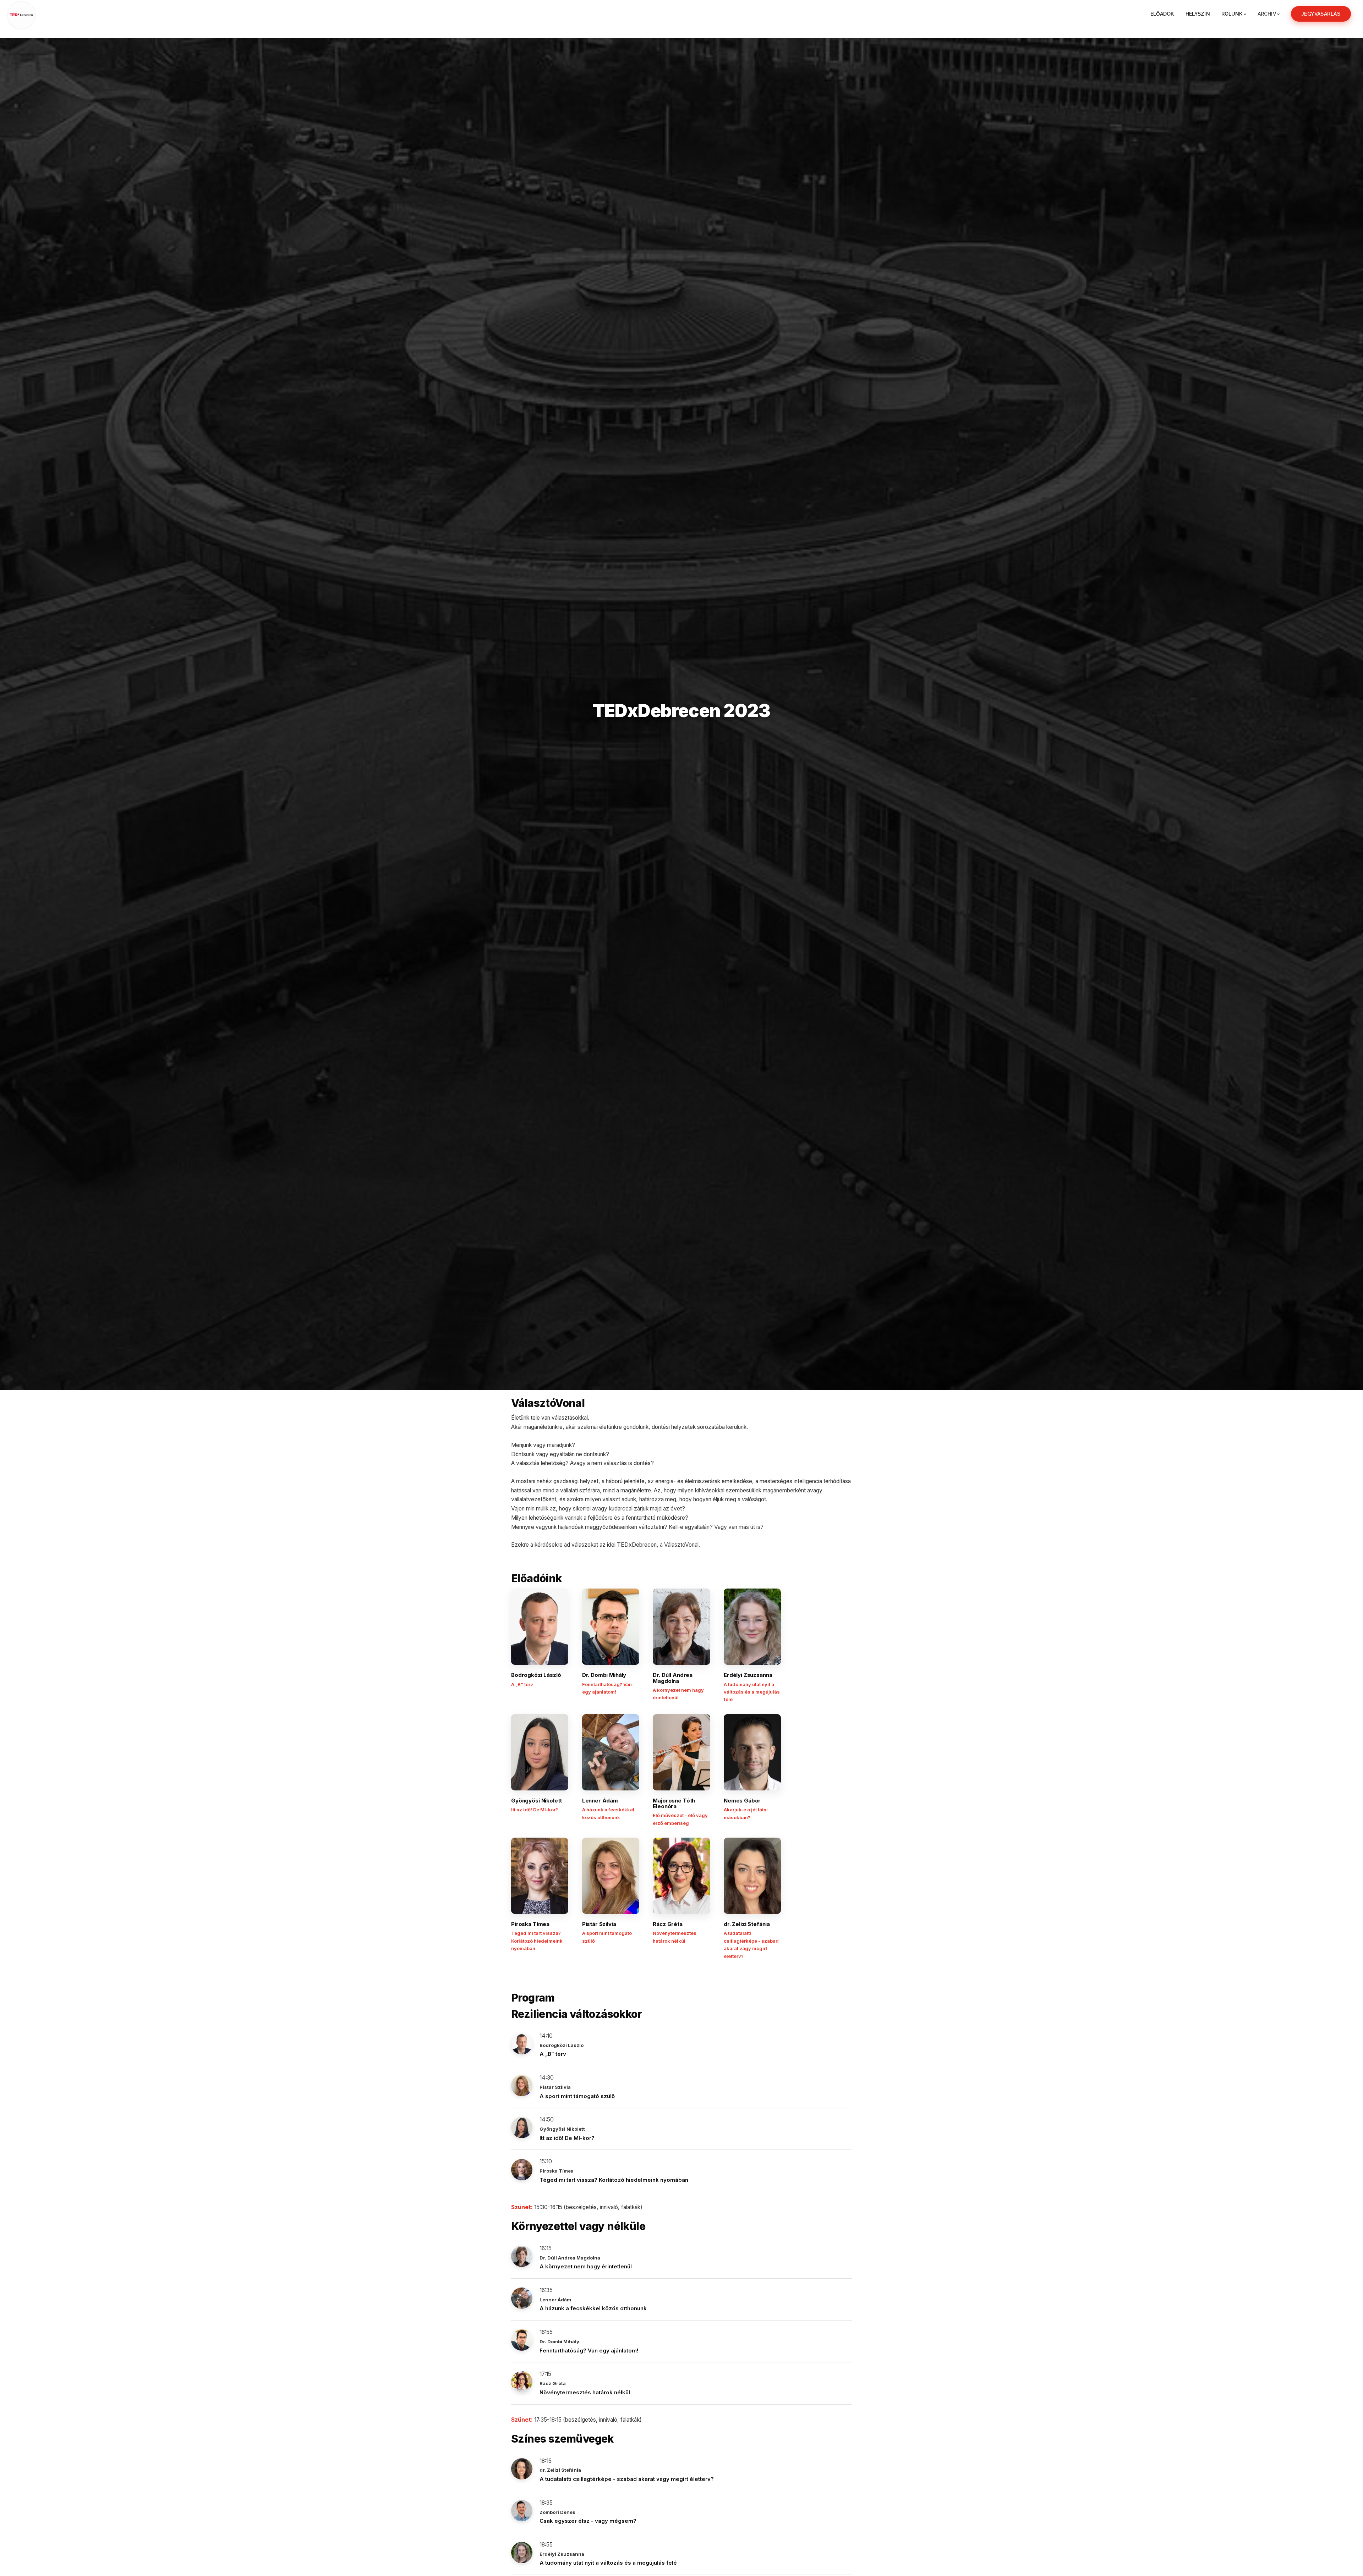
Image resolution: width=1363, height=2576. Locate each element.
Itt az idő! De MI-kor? (567, 2138)
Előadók (1162, 14)
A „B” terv (553, 2054)
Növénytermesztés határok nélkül (585, 2392)
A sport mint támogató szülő (577, 2096)
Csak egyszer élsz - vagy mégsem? (588, 2521)
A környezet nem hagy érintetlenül (586, 2266)
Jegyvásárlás (1321, 14)
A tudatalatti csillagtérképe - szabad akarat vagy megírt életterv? (627, 2479)
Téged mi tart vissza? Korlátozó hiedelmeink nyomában (614, 2180)
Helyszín (1198, 14)
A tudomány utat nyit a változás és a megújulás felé (608, 2563)
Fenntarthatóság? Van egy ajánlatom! (589, 2351)
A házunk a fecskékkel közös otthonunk (593, 2308)
